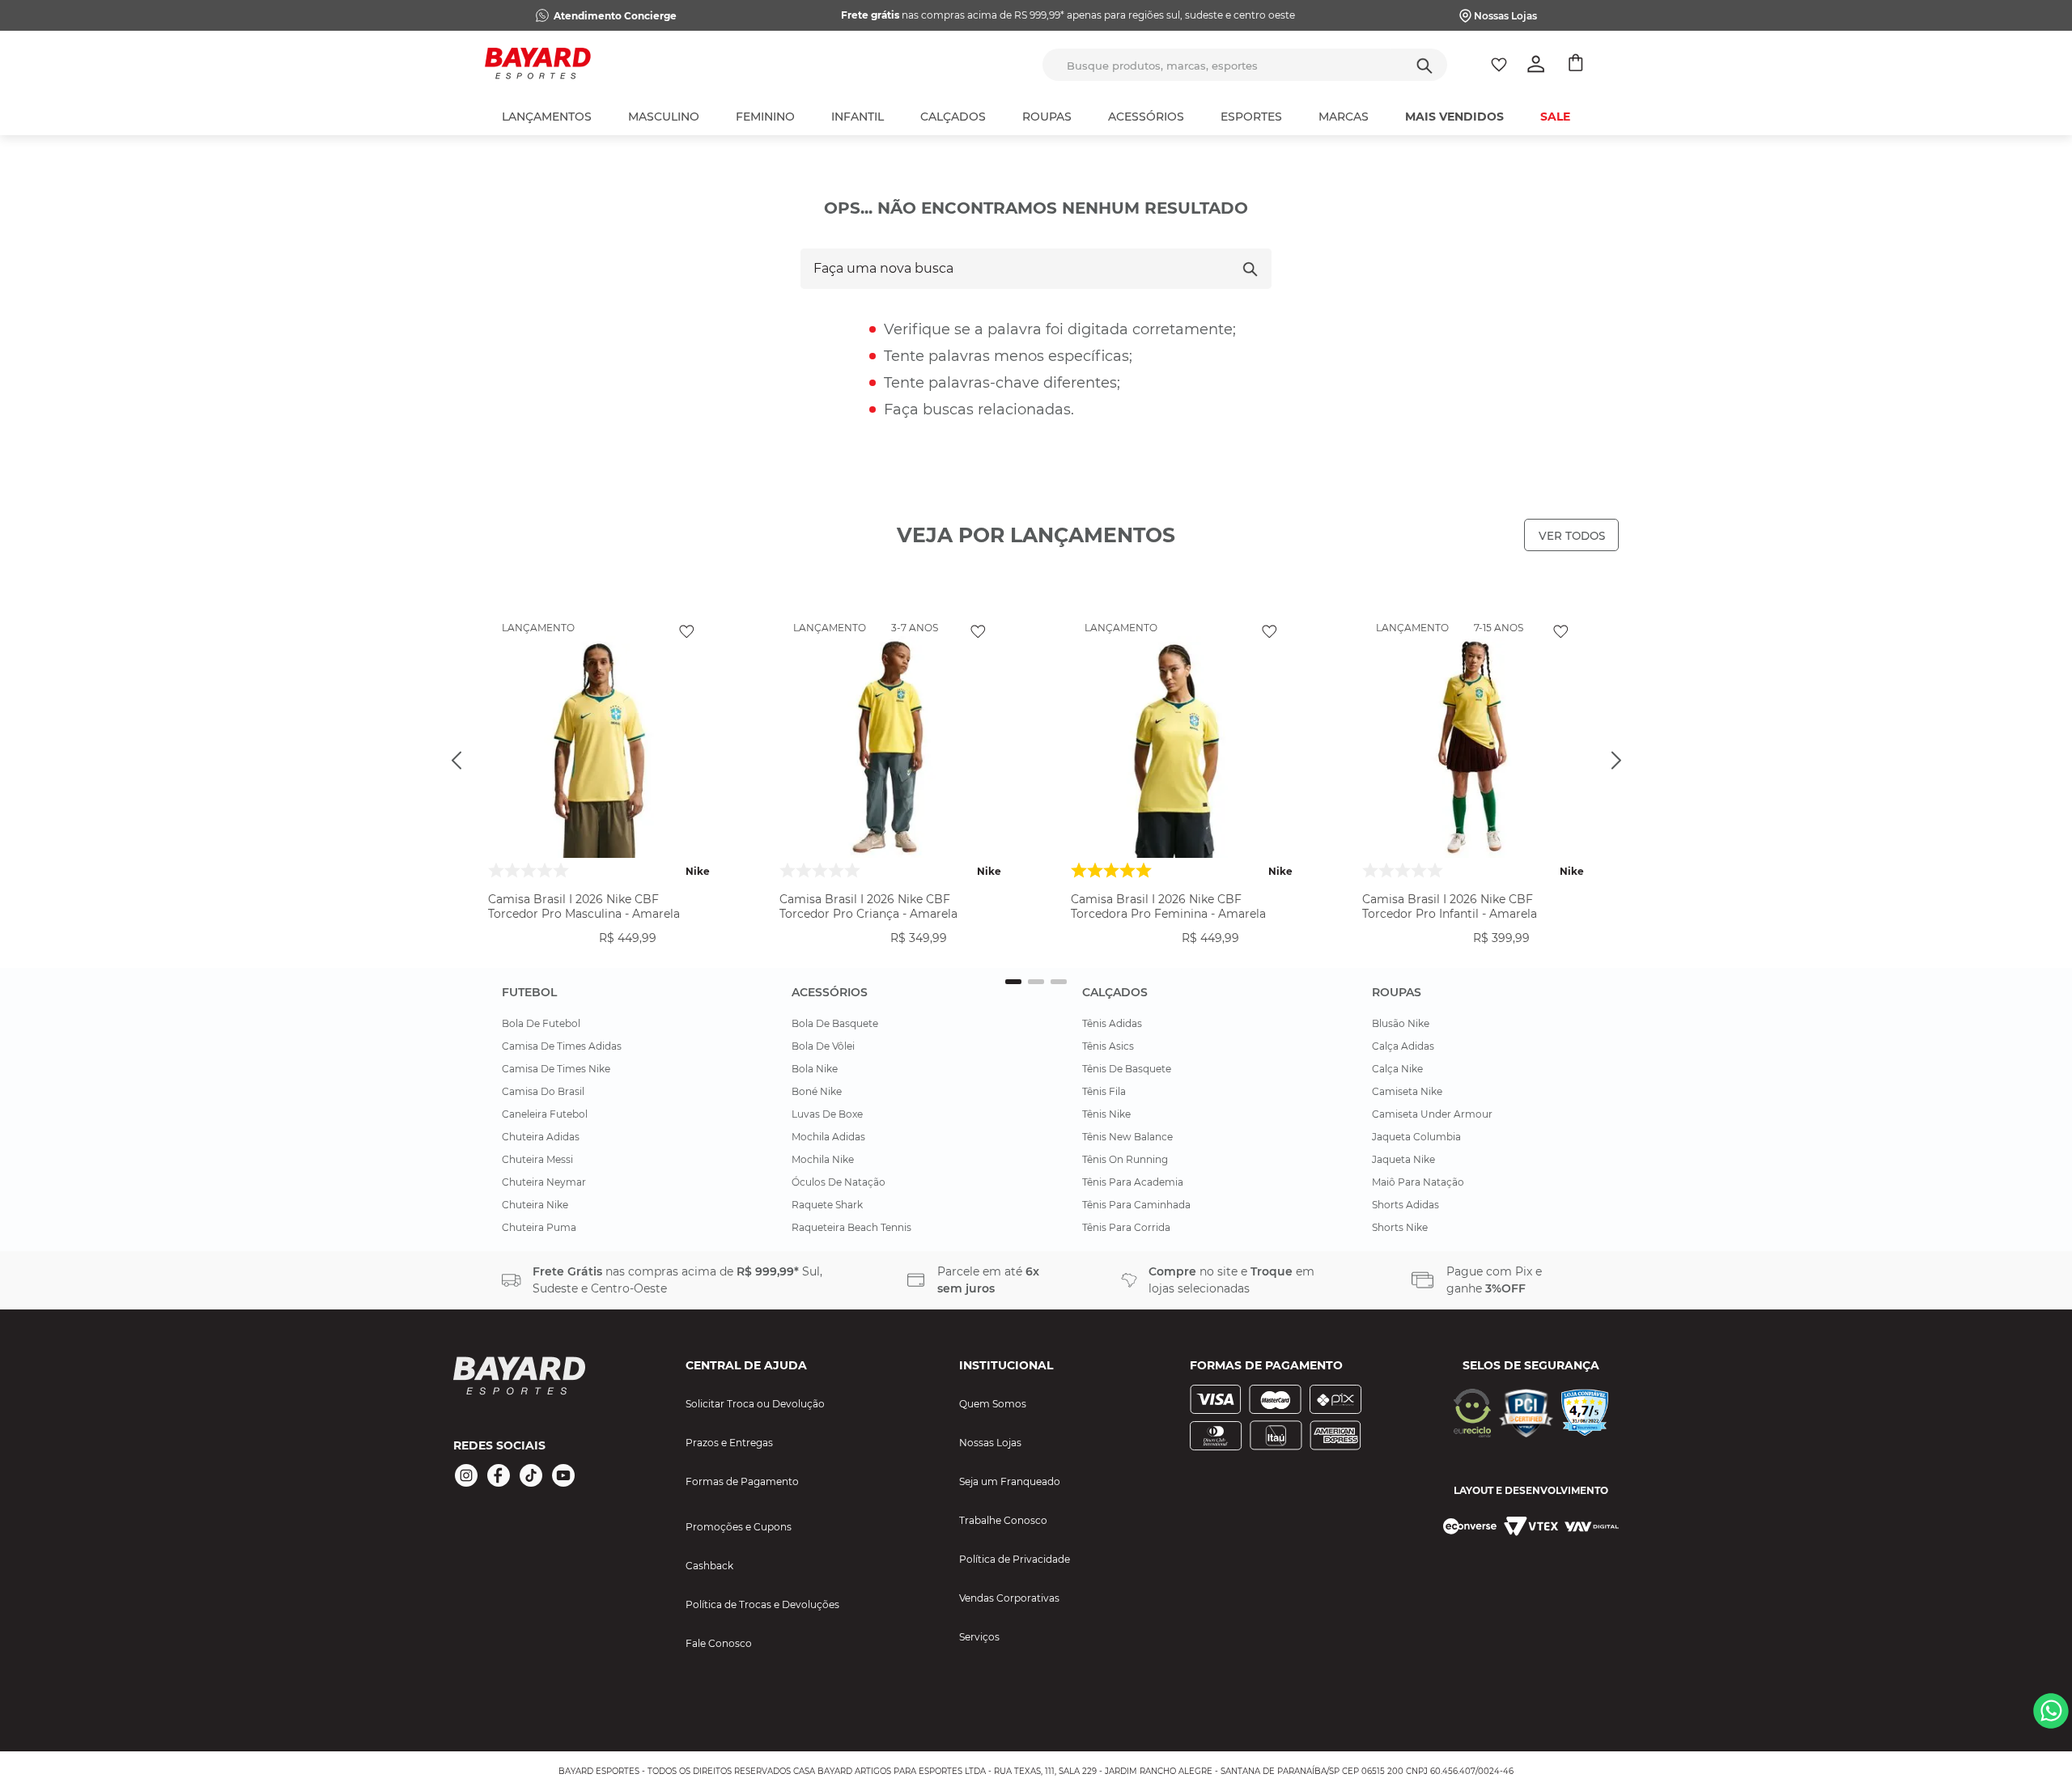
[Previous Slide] (456, 760)
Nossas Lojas (1505, 16)
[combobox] (1245, 65)
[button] (599, 952)
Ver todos (1572, 536)
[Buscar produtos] (1424, 65)
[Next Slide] (1616, 760)
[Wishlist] (1499, 65)
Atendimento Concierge (615, 16)
